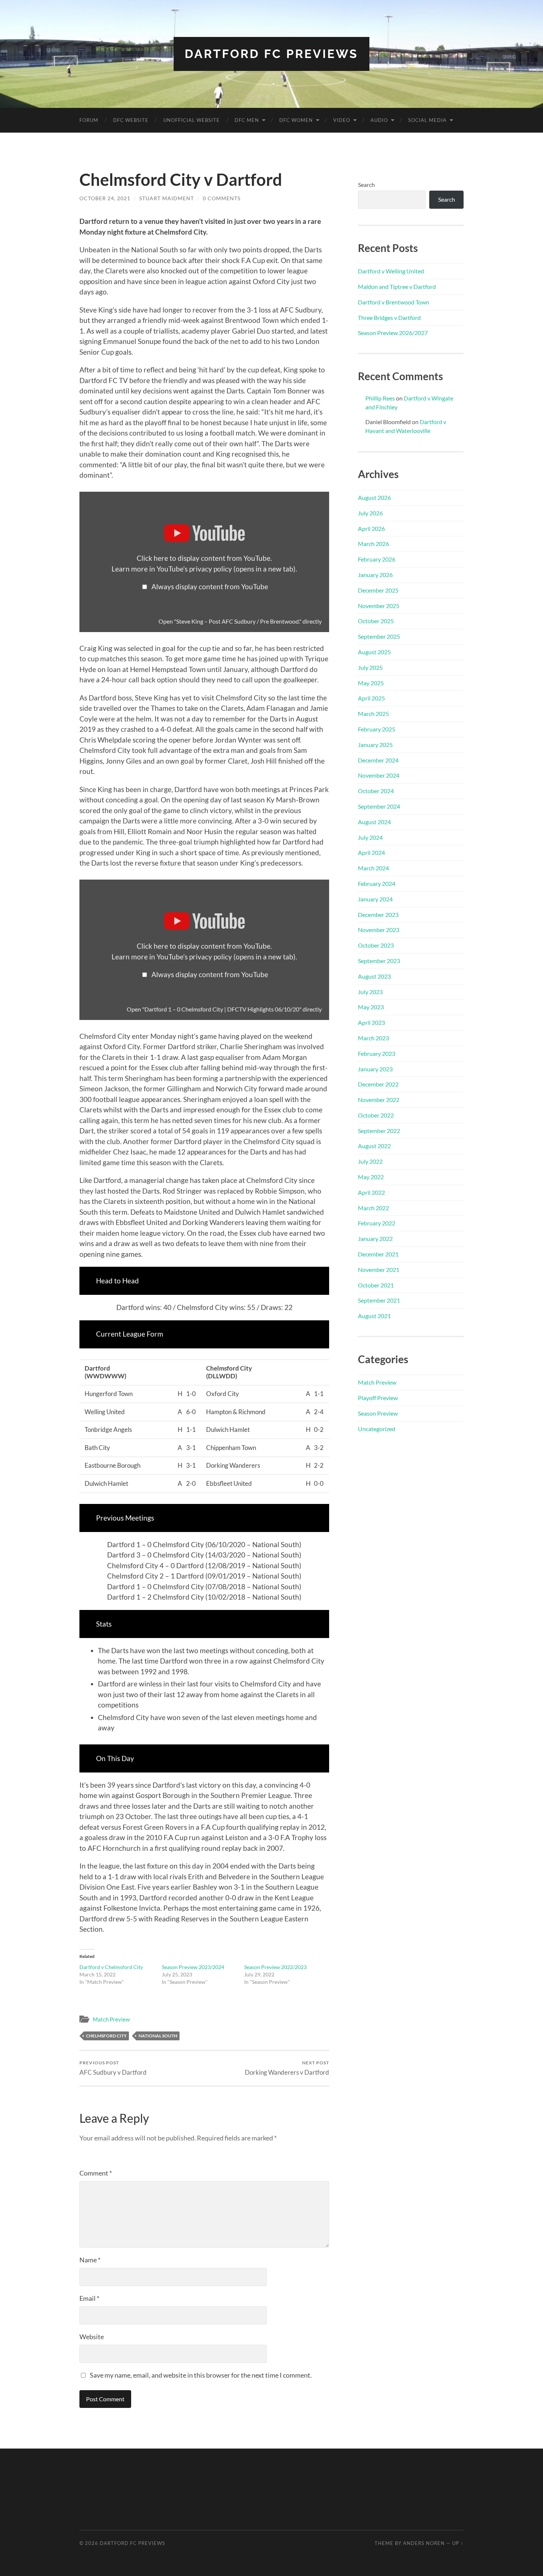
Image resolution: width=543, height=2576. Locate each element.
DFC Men (247, 120)
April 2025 (371, 698)
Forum (89, 120)
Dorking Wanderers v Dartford (287, 2068)
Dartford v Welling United (391, 271)
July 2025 (370, 667)
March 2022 (373, 1208)
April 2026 (371, 528)
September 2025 (379, 636)
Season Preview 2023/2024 (193, 1967)
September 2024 (379, 806)
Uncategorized (377, 1429)
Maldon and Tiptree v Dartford (397, 286)
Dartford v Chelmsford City (111, 1967)
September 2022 (379, 1131)
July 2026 (370, 513)
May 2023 (371, 1007)
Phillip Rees (380, 398)
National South (158, 2036)
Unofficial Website (192, 120)
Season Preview (378, 1413)
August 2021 (374, 1316)
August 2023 (374, 976)
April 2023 (371, 1022)
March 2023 (373, 1038)
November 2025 (379, 606)
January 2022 (375, 1238)
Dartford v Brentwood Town (394, 302)
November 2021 (379, 1270)
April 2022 (371, 1192)
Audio (379, 120)
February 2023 (377, 1053)
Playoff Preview (378, 1398)
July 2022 (370, 1161)
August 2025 (374, 652)
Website (92, 2337)
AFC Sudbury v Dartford (113, 2068)
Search (366, 185)
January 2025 (375, 745)
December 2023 (378, 915)
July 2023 (370, 992)
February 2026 (377, 559)
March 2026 (373, 544)
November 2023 (379, 930)
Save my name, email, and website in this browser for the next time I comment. (201, 2375)
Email (89, 2298)
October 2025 (376, 621)
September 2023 (379, 961)
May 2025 (371, 683)
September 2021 (379, 1300)
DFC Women (296, 120)
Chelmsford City (106, 2036)
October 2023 (376, 945)
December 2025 (378, 590)
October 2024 (376, 791)
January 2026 (375, 575)
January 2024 (375, 899)
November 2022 (379, 1100)
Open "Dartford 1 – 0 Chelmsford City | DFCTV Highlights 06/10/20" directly (224, 1009)
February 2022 (377, 1223)
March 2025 (373, 714)
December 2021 (378, 1254)
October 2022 (376, 1115)
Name (90, 2260)
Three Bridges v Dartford (389, 318)
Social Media (427, 120)
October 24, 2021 (105, 198)
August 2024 (374, 822)
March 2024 (373, 868)
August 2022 (374, 1146)
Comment (96, 2173)
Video (342, 120)
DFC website (131, 120)
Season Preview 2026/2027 (393, 333)
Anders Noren (424, 2543)
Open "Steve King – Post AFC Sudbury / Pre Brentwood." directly (240, 621)
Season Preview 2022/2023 (275, 1967)
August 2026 (374, 497)
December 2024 (378, 760)
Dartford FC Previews (271, 54)
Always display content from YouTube (210, 586)
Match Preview (111, 2019)
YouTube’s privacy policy (226, 569)
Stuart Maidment (167, 198)
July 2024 (370, 837)
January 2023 (375, 1069)
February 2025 (377, 729)
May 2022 (371, 1177)
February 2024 (377, 883)
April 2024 (371, 852)
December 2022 (378, 1084)
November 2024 (379, 775)
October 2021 (376, 1285)
